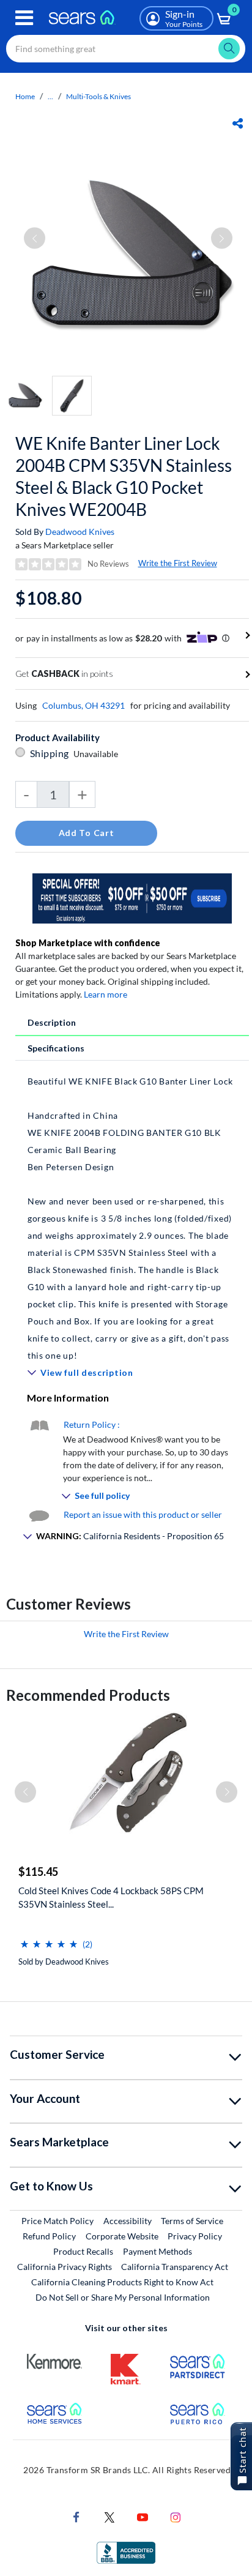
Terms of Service (192, 2221)
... (50, 96)
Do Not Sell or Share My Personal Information (123, 2297)
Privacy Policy (195, 2236)
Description (52, 1022)
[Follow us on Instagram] (176, 2516)
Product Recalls (83, 2251)
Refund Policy (49, 2236)
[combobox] (126, 49)
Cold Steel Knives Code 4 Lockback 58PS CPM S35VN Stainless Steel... (111, 1897)
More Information (68, 1398)
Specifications (56, 1048)
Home (25, 96)
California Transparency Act (175, 2267)
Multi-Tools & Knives (98, 96)
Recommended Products (88, 1695)
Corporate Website (123, 2236)
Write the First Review (178, 563)
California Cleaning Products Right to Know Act (122, 2282)
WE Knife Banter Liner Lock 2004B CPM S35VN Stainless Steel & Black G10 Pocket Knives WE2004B (124, 476)
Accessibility (128, 2221)
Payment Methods (157, 2251)
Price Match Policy (57, 2221)
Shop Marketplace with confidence (88, 943)
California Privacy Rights (65, 2267)
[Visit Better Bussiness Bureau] (126, 2552)
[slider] (49, 1939)
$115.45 (38, 1872)
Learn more (106, 994)
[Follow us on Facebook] (76, 2516)
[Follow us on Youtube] (143, 2516)
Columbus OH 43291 (83, 705)
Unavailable (98, 754)
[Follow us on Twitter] (109, 2516)
